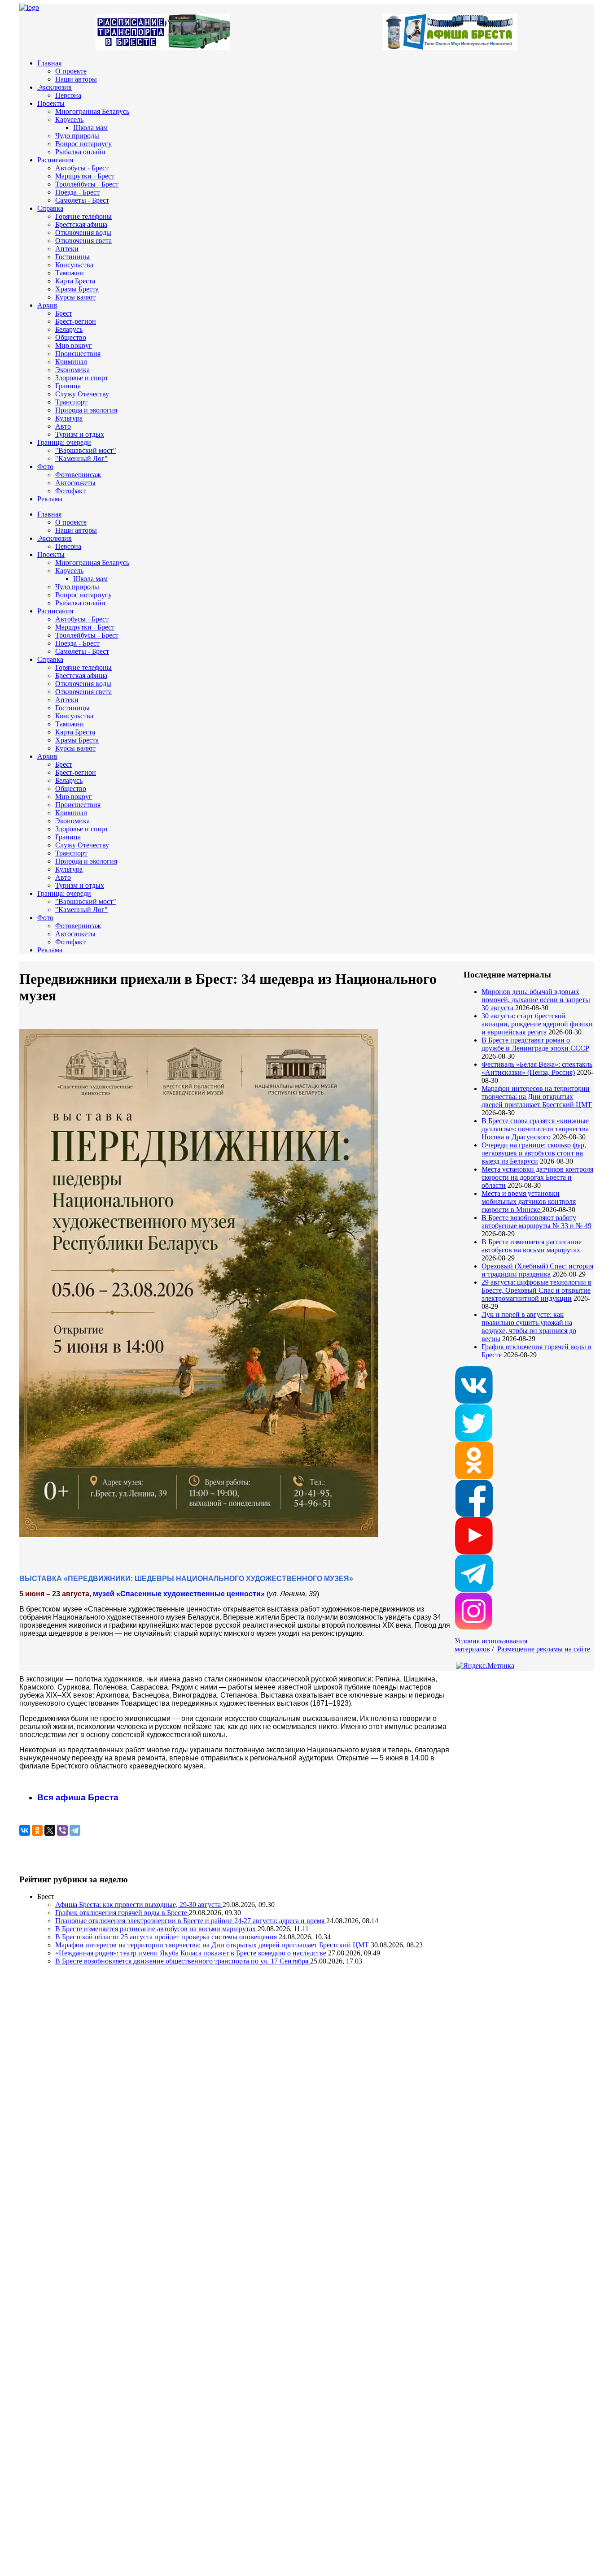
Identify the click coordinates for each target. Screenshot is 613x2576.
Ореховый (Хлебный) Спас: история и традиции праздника (537, 1270)
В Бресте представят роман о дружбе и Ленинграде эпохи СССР (535, 1044)
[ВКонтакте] (25, 1830)
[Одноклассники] (37, 1830)
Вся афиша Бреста (78, 1797)
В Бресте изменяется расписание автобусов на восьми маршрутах (532, 1246)
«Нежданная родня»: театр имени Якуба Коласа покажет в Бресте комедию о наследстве (192, 1953)
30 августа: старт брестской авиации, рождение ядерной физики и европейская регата (537, 1024)
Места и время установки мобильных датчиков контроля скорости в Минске (529, 1201)
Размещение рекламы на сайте (544, 1649)
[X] (50, 1830)
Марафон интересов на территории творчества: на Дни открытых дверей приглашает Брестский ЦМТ (537, 1097)
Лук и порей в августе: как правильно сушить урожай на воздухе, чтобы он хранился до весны (529, 1327)
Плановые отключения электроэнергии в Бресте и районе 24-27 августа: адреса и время (191, 1921)
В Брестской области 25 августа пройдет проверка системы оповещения (167, 1937)
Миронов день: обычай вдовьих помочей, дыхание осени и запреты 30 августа (536, 1000)
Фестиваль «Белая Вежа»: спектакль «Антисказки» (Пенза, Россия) (537, 1068)
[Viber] (62, 1830)
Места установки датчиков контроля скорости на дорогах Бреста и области (537, 1177)
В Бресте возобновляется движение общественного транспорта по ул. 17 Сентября (183, 1961)
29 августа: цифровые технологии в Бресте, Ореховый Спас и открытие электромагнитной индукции (536, 1290)
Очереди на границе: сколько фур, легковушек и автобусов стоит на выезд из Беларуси (534, 1153)
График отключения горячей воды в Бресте (122, 1913)
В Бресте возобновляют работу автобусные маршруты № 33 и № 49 (536, 1222)
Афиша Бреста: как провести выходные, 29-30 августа (139, 1905)
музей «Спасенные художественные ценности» (179, 1594)
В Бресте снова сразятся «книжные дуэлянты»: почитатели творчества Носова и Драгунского (535, 1129)
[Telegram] (75, 1830)
